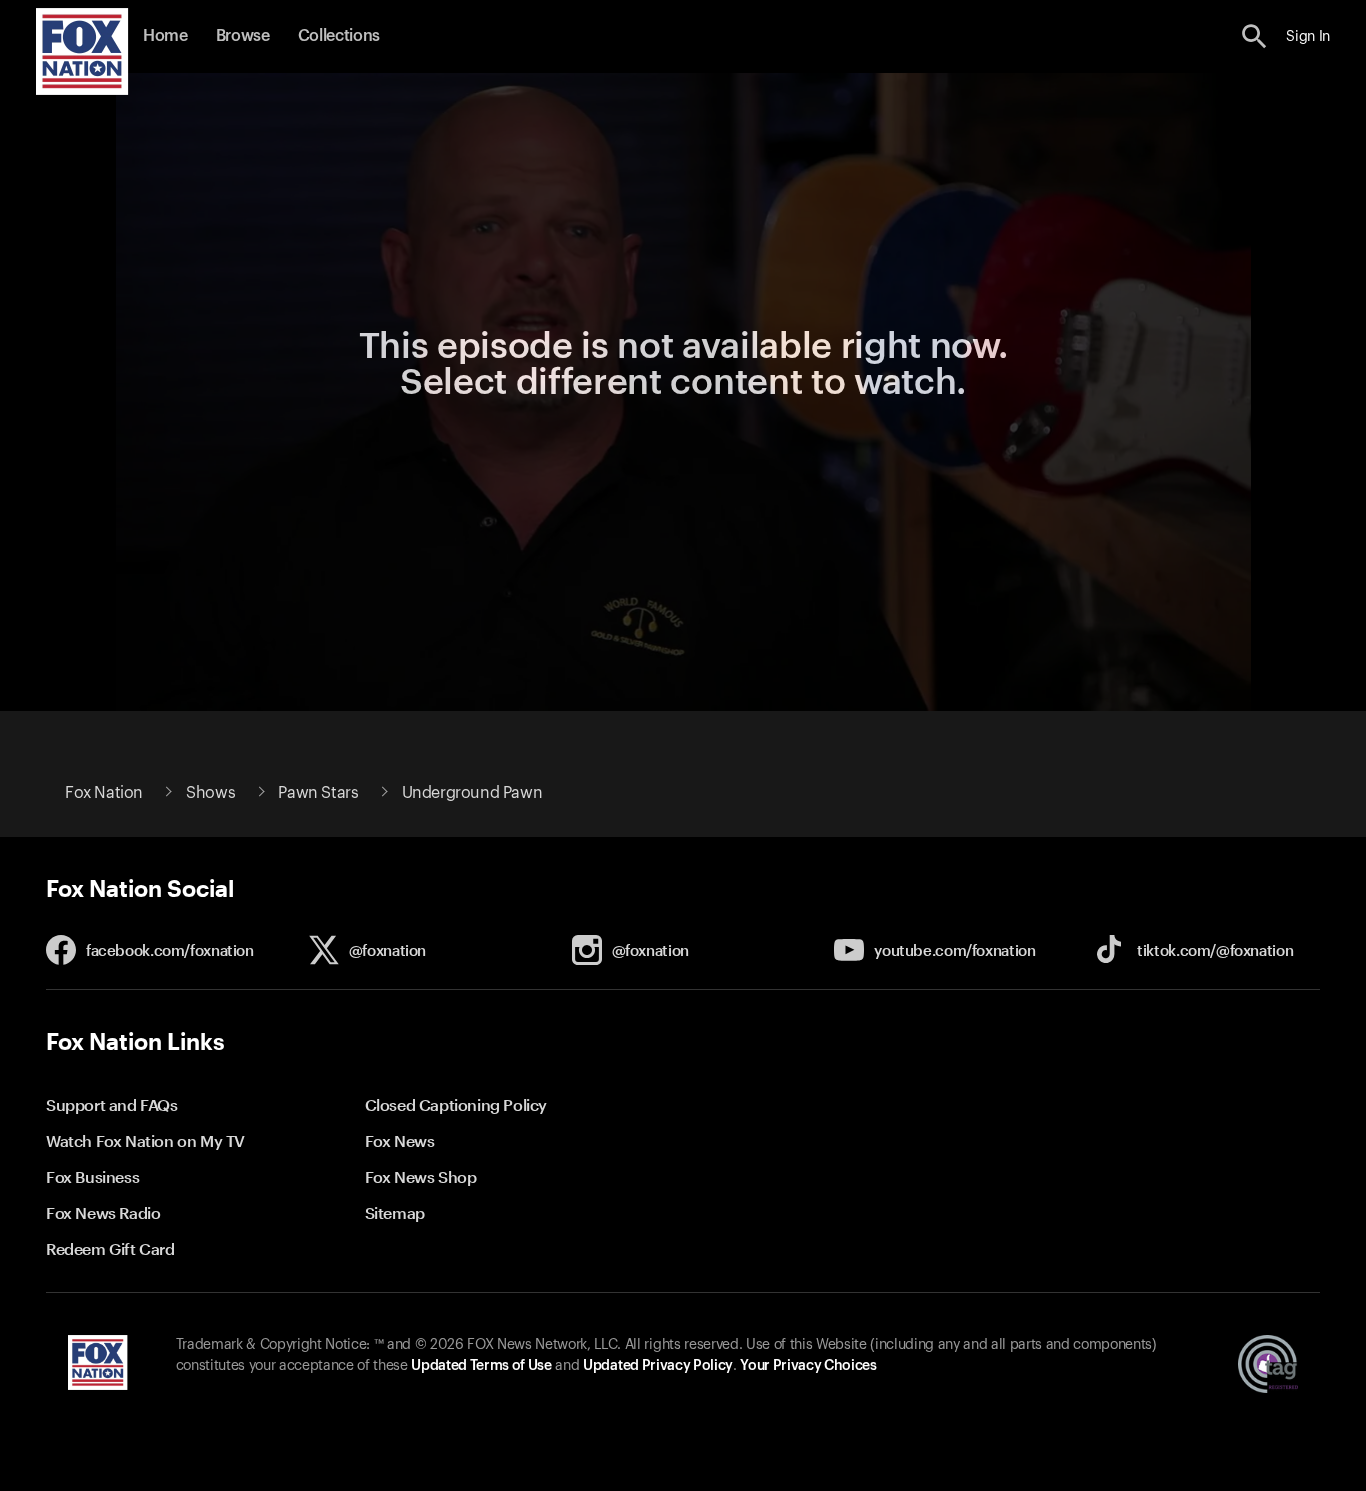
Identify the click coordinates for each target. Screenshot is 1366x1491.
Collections (339, 36)
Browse (243, 36)
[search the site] (1254, 36)
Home (165, 36)
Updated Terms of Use (481, 1366)
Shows (210, 793)
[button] (1254, 36)
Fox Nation (104, 793)
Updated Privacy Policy (658, 1366)
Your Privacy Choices (808, 1366)
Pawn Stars (318, 793)
